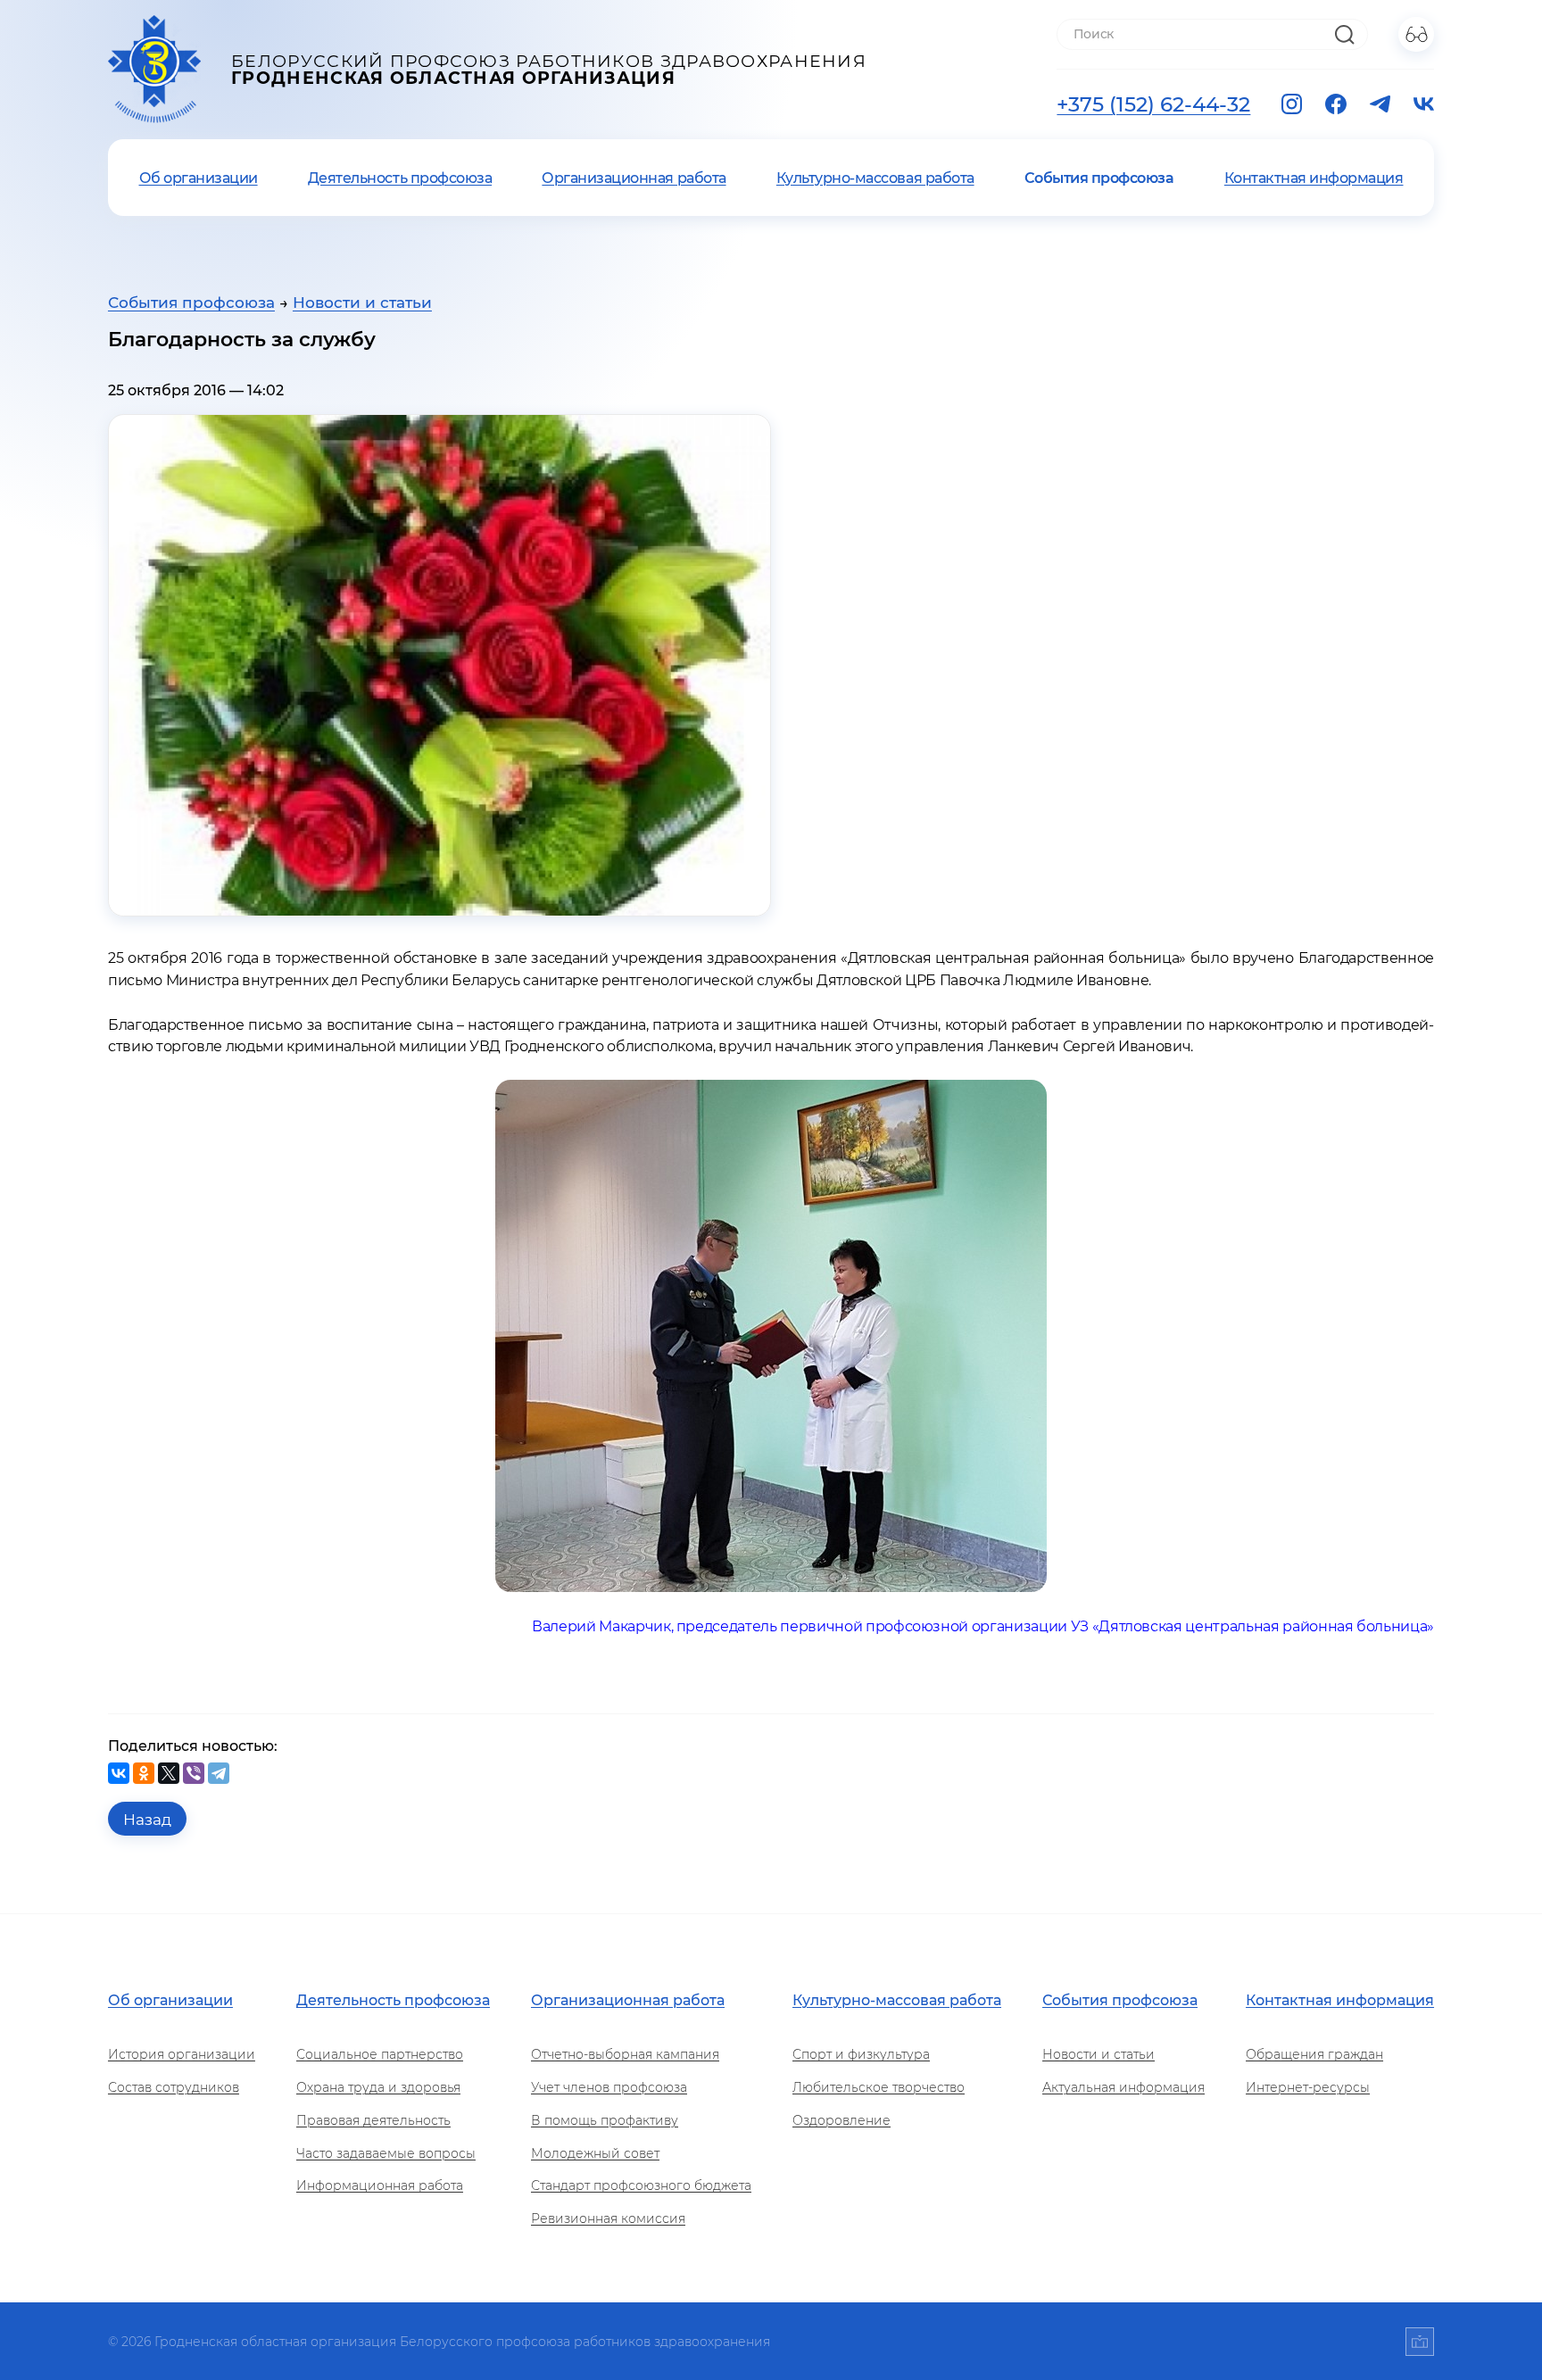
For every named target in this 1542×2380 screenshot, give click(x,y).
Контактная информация (1314, 178)
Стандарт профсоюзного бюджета (641, 2185)
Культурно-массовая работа (875, 178)
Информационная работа (380, 2185)
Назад (147, 1819)
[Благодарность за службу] (439, 665)
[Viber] (194, 1773)
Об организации (199, 178)
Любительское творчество (879, 2087)
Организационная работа (634, 178)
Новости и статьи (362, 302)
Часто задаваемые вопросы (386, 2153)
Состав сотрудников (174, 2087)
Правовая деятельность (373, 2120)
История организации (182, 2054)
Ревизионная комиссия (608, 2218)
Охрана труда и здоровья (378, 2087)
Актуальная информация (1123, 2087)
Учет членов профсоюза (609, 2087)
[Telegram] (219, 1773)
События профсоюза (1099, 178)
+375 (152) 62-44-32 (1153, 104)
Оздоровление (841, 2120)
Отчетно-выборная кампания (625, 2054)
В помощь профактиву (605, 2120)
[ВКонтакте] (119, 1773)
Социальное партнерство (380, 2054)
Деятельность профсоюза (400, 178)
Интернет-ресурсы (1308, 2087)
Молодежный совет (595, 2153)
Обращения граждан (1314, 2054)
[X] (169, 1773)
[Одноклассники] (144, 1773)
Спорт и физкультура (861, 2054)
